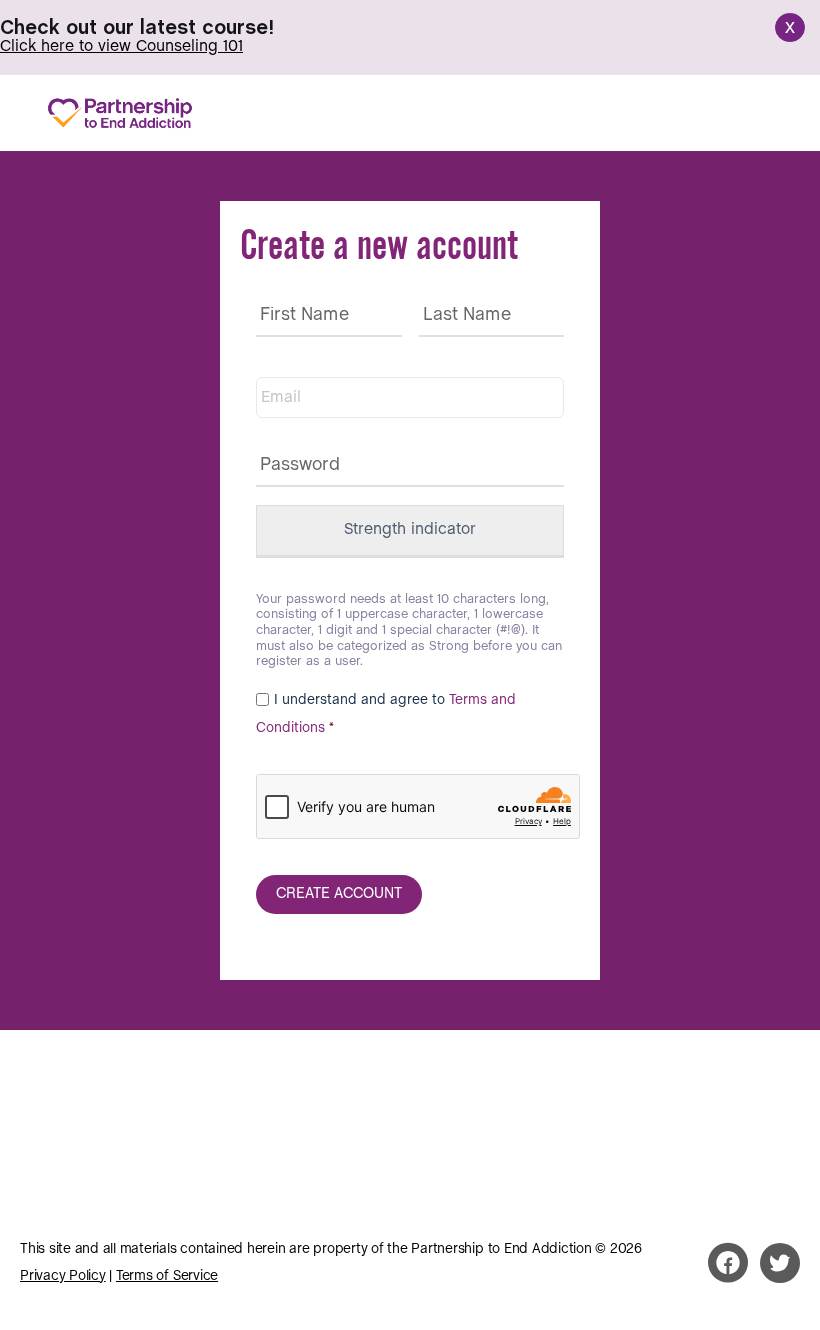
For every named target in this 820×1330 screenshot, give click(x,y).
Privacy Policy (63, 1276)
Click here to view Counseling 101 (121, 46)
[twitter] (780, 1263)
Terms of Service (167, 1276)
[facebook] (728, 1263)
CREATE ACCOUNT (339, 894)
